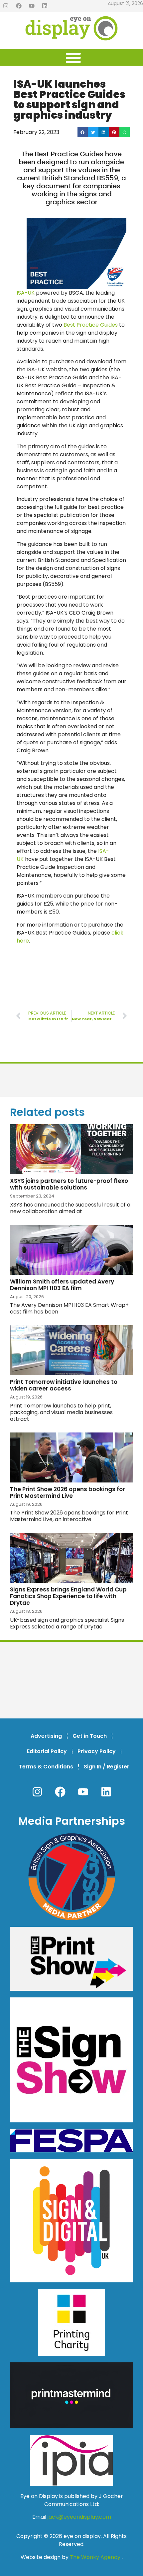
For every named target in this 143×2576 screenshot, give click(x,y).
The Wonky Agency (95, 2557)
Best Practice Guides (91, 325)
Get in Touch (90, 1736)
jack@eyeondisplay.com (79, 2517)
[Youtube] (32, 6)
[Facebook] (19, 6)
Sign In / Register (107, 1767)
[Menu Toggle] (73, 57)
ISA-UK (26, 293)
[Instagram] (6, 6)
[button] (83, 132)
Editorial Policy (47, 1751)
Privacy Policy (97, 1751)
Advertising (46, 1736)
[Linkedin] (45, 6)
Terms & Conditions (46, 1767)
